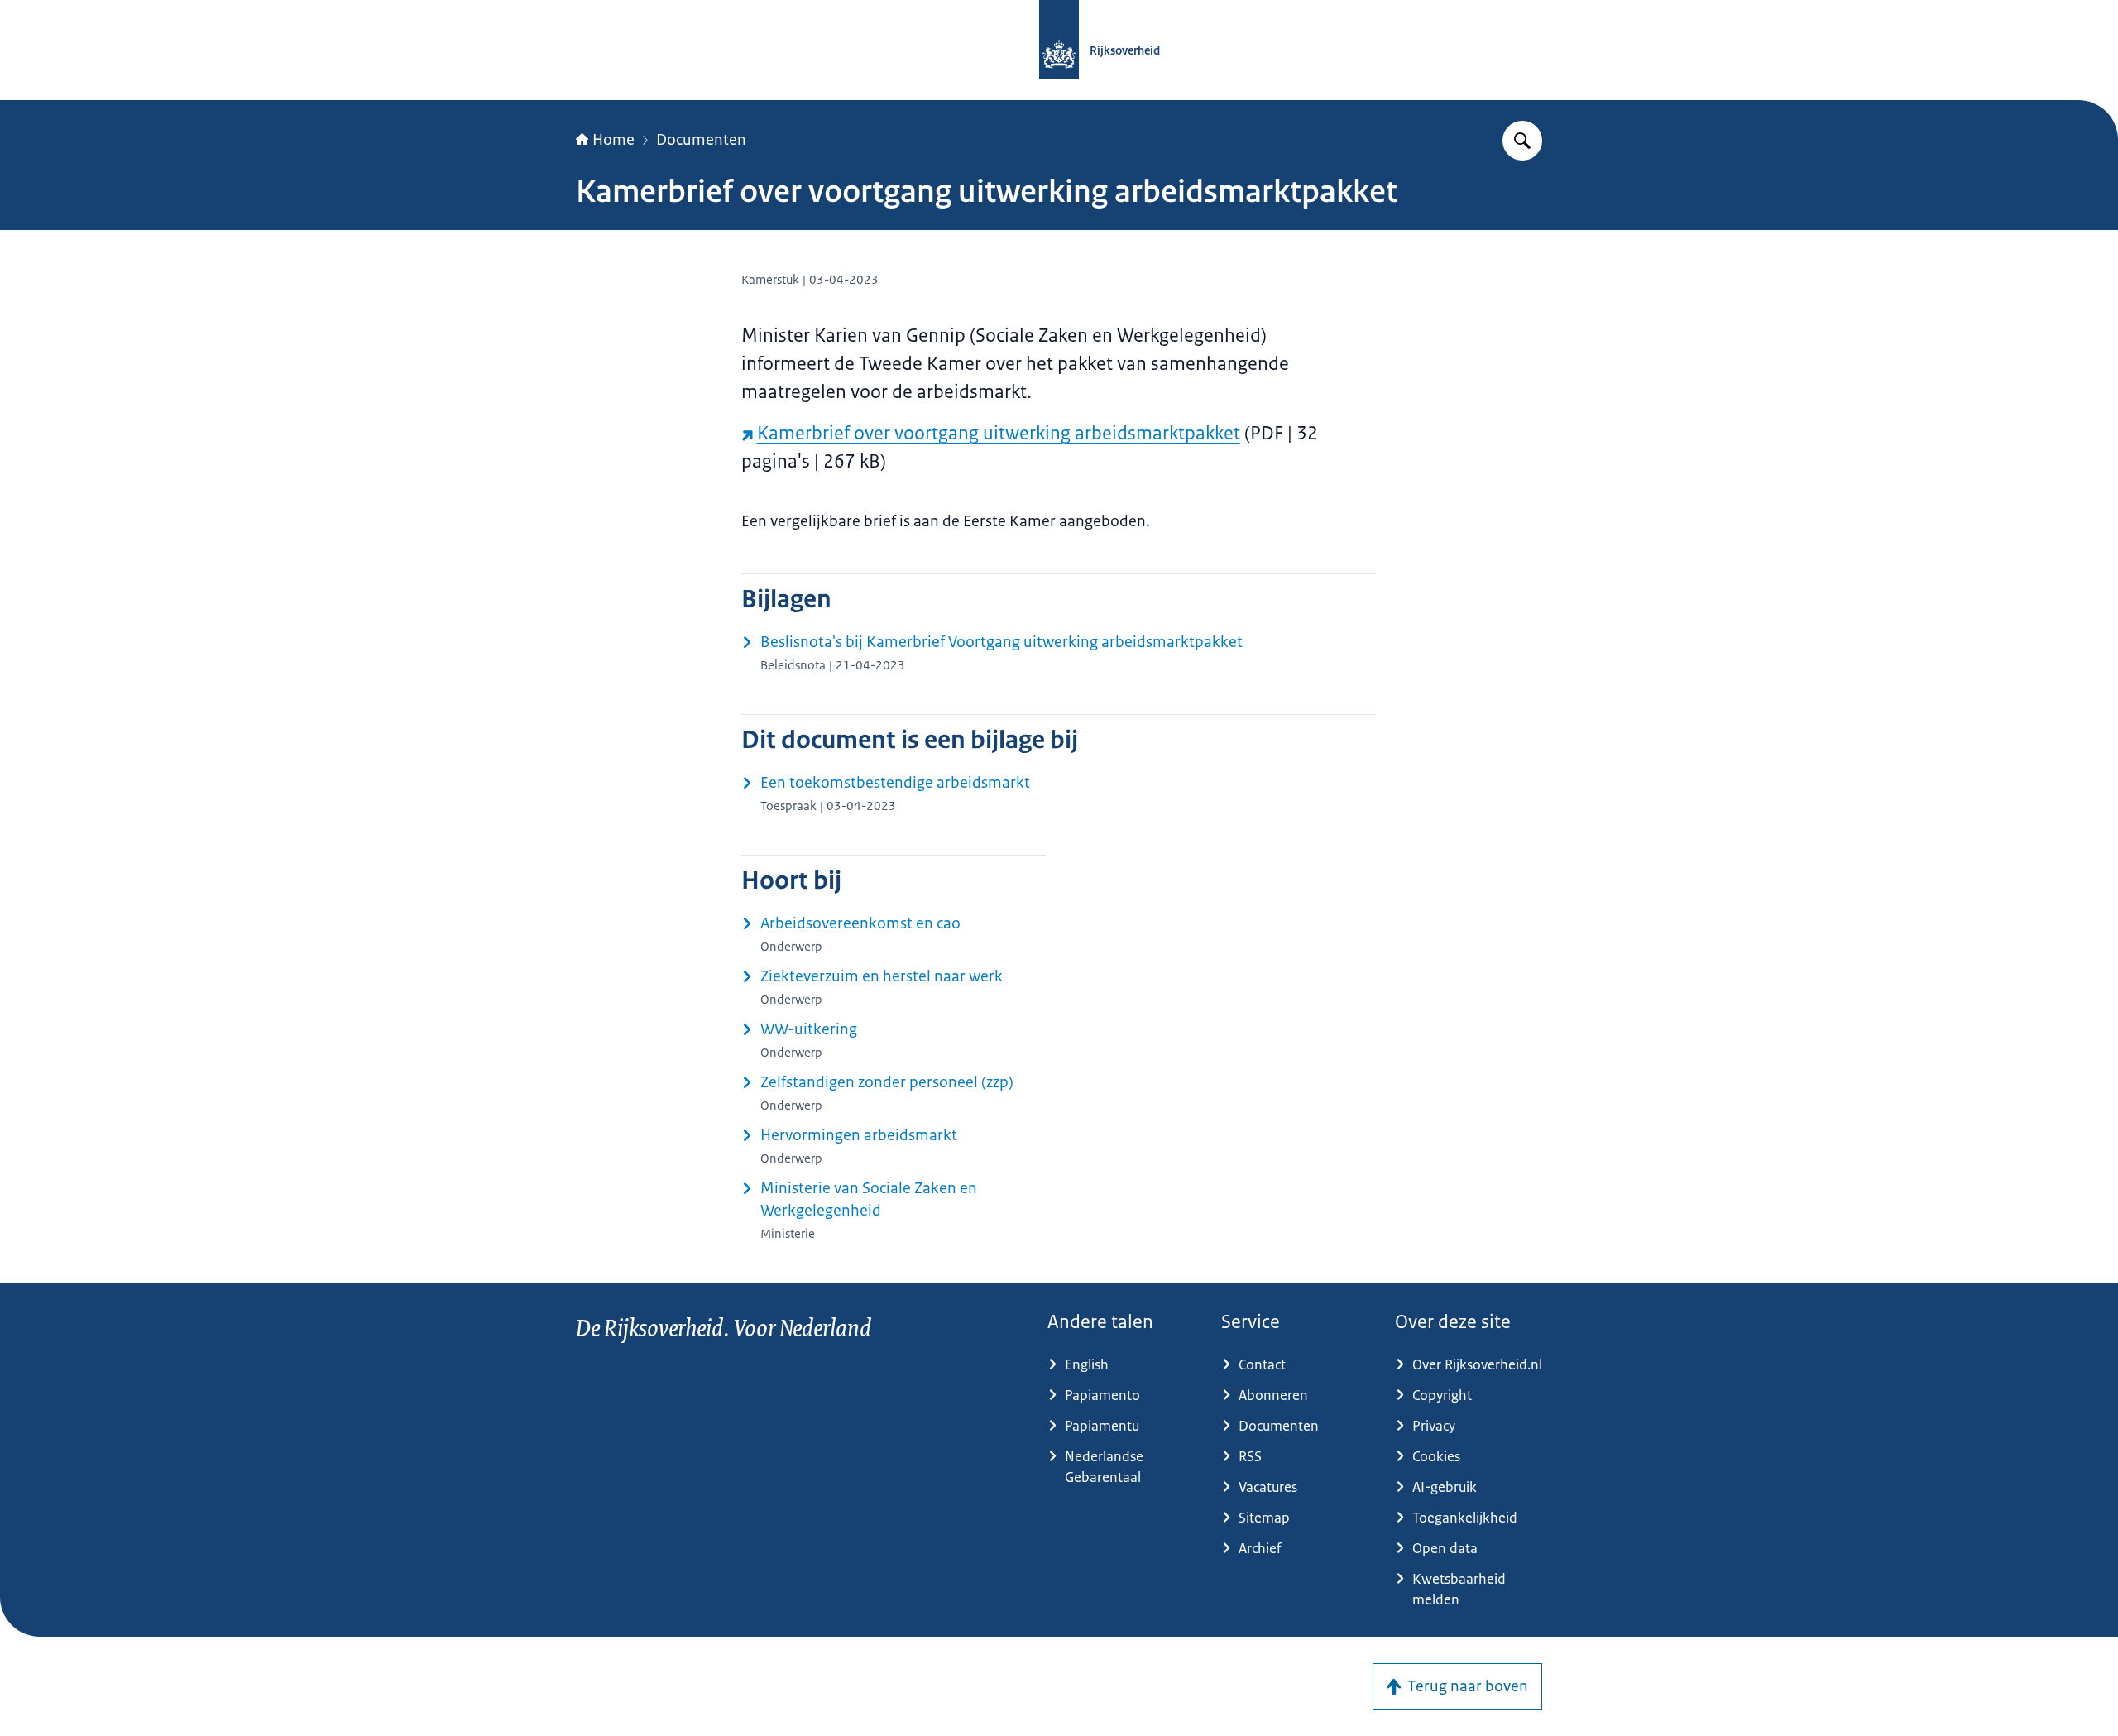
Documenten (701, 140)
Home (613, 140)
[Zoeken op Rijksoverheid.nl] (1522, 141)
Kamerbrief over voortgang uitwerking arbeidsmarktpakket (999, 433)
